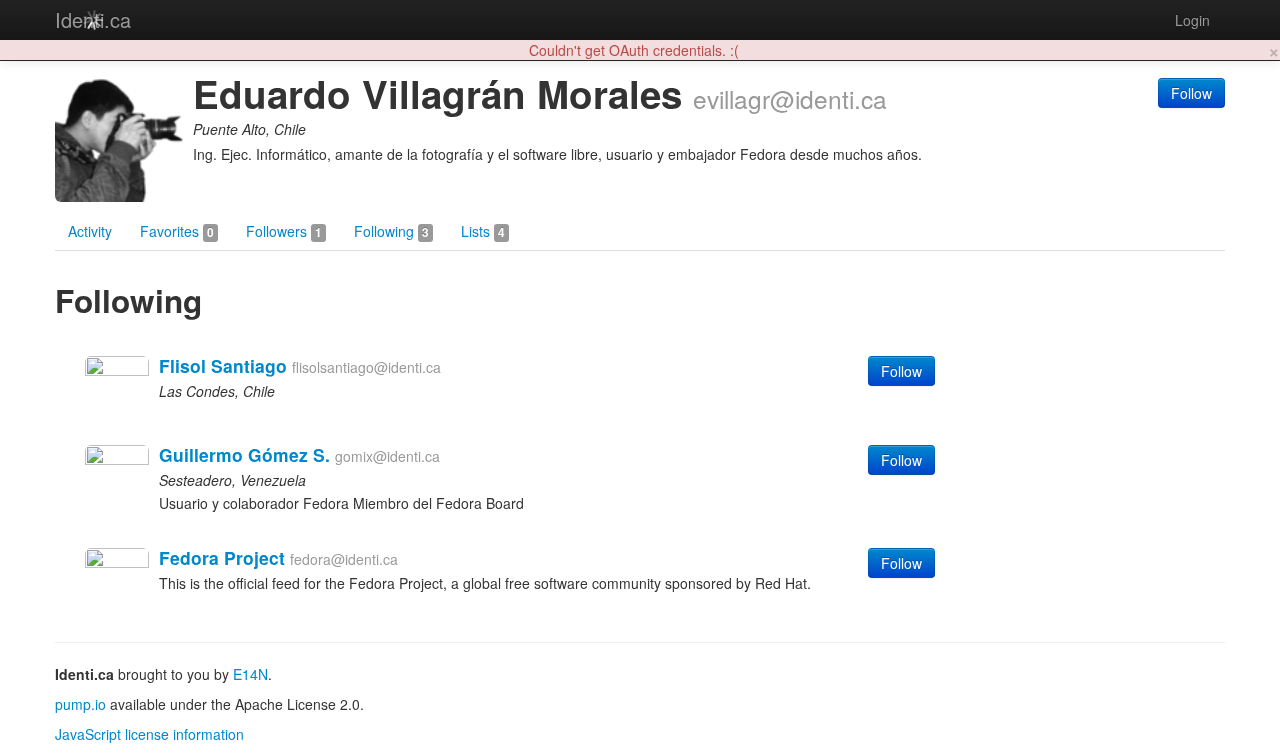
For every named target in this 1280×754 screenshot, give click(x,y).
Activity (90, 231)
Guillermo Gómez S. (244, 454)
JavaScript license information (149, 734)
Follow (1191, 93)
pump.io (80, 704)
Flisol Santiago (223, 365)
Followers (284, 231)
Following (391, 231)
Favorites (177, 231)
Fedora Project (222, 557)
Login (1192, 20)
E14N (250, 674)
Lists (483, 231)
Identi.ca (93, 19)
